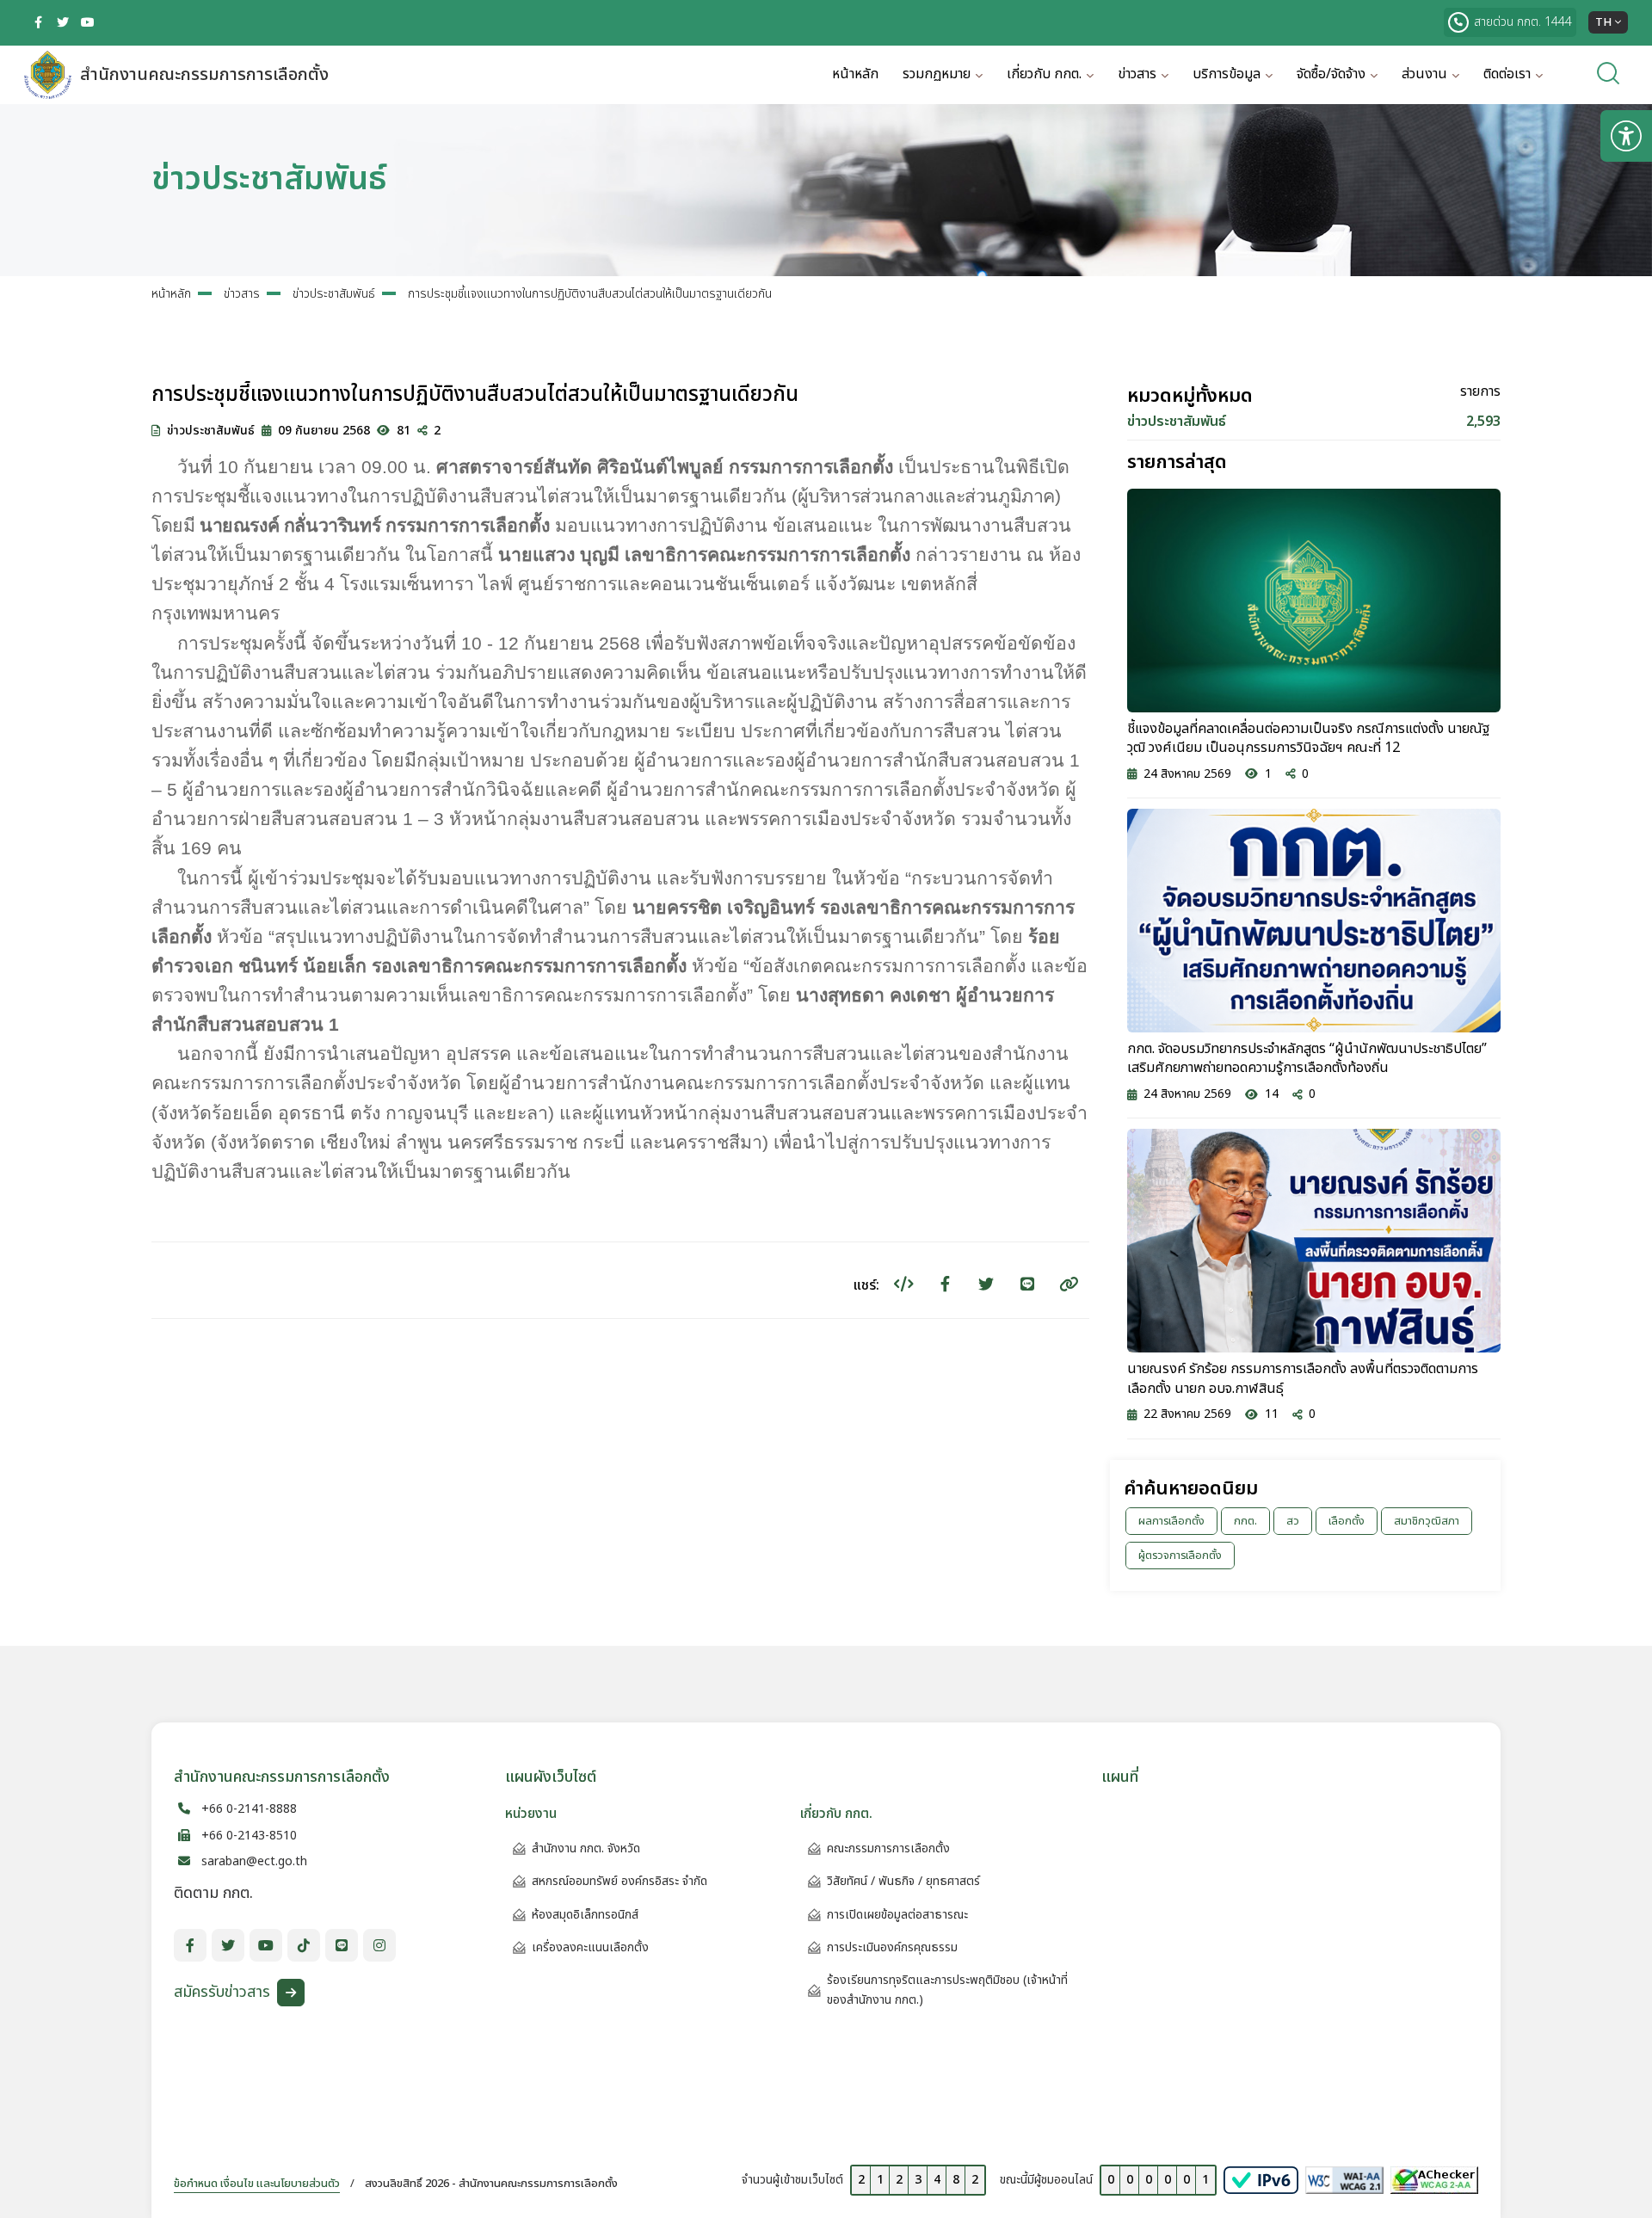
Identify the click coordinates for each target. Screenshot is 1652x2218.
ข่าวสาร (242, 294)
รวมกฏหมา (937, 74)
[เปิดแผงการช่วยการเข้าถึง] (1626, 136)
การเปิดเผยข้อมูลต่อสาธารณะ (897, 1915)
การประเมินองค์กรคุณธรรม (892, 1947)
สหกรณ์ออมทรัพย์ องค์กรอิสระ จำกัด (619, 1881)
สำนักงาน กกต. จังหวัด (586, 1848)
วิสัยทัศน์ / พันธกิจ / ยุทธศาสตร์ (903, 1881)
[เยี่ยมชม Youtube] (88, 22)
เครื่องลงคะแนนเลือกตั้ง (590, 1947)
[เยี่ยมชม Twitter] (63, 22)
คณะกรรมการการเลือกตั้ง (888, 1848)
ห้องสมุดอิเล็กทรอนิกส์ (585, 1915)
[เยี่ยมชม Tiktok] (304, 1945)
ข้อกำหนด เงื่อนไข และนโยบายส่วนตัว (257, 2184)
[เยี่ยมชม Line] (342, 1945)
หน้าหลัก (855, 74)
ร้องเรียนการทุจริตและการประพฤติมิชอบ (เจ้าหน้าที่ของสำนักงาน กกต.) (947, 1990)
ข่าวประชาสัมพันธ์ (334, 294)
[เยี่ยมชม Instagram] (379, 1945)
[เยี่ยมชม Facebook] (38, 22)
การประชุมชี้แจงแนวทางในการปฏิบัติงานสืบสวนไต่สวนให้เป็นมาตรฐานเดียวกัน (590, 294)
